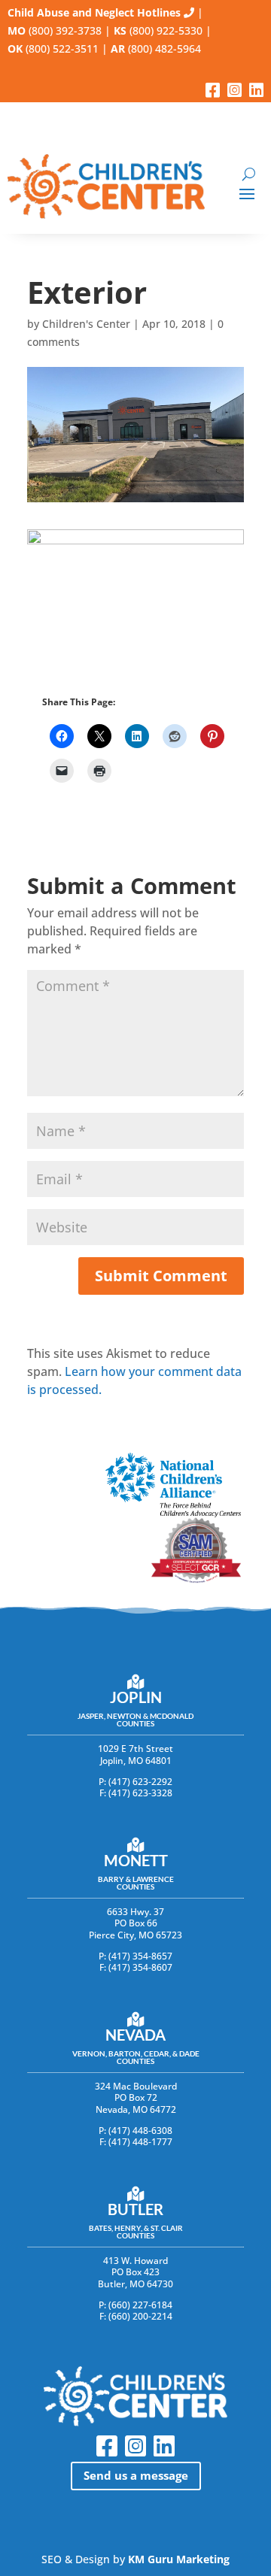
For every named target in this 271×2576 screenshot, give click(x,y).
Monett (136, 1860)
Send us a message (136, 2475)
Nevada (135, 2035)
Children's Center (86, 324)
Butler (135, 2209)
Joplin (136, 1697)
